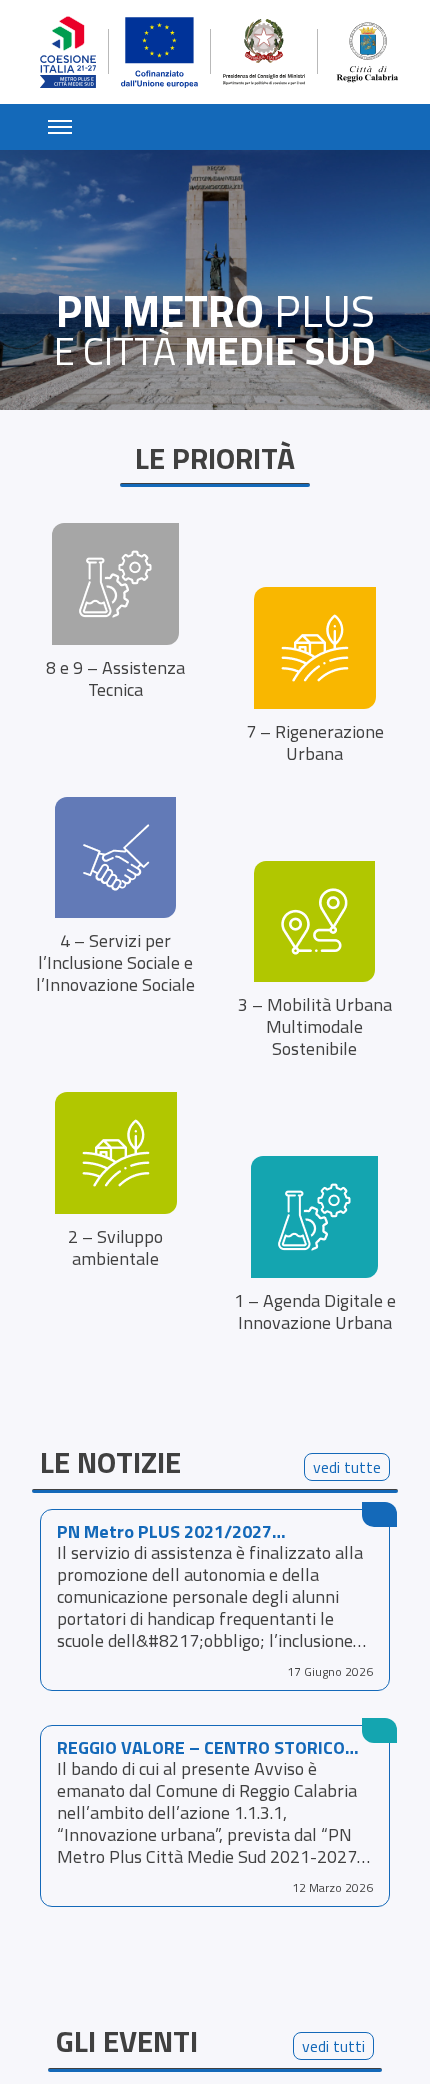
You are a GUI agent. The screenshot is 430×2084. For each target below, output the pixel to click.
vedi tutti (333, 2046)
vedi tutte (347, 1467)
